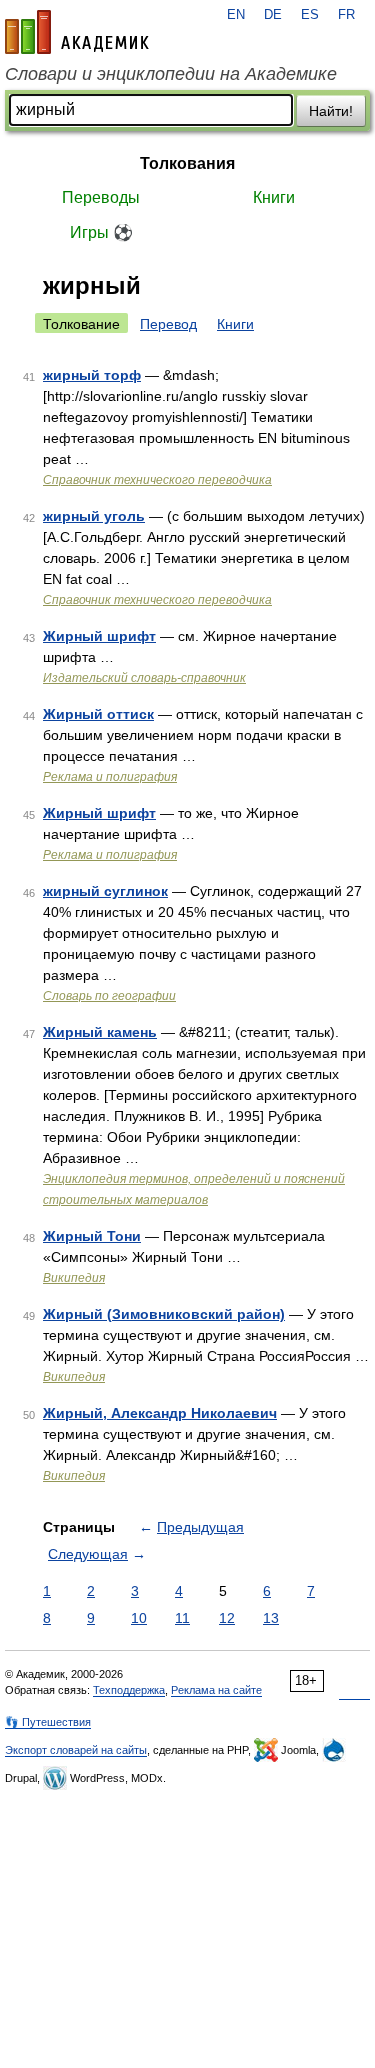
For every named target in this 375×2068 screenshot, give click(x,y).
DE (273, 15)
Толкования (187, 163)
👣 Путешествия (48, 1722)
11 (182, 1618)
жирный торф (92, 375)
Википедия (74, 1278)
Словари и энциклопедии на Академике (171, 74)
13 (271, 1618)
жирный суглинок (105, 891)
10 (139, 1618)
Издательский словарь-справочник (144, 678)
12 (227, 1618)
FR (346, 15)
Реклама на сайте (216, 1690)
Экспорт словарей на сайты (76, 1750)
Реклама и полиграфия (110, 777)
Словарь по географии (109, 996)
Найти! (331, 111)
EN (236, 15)
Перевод (168, 324)
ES (310, 15)
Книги (274, 197)
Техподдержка (129, 1690)
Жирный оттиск (98, 714)
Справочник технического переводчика (157, 480)
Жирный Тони (92, 1236)
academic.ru (77, 32)
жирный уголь (94, 516)
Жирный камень (100, 1032)
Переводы (101, 197)
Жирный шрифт (99, 636)
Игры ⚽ (101, 232)
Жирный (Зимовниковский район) (164, 1314)
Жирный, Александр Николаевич (160, 1413)
